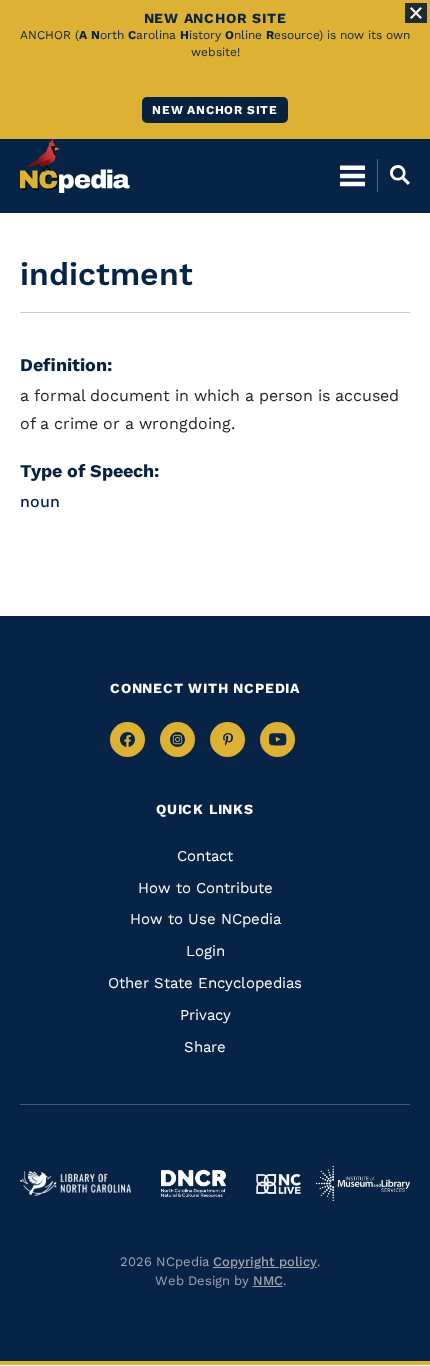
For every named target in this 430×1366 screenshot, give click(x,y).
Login (205, 951)
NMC (268, 1280)
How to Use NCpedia (205, 919)
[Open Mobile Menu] (352, 175)
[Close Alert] (416, 13)
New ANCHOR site (215, 110)
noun (40, 501)
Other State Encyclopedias (205, 983)
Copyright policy (265, 1261)
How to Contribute (205, 888)
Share (205, 1047)
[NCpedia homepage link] (75, 166)
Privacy (205, 1015)
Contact (205, 856)
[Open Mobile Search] (393, 175)
